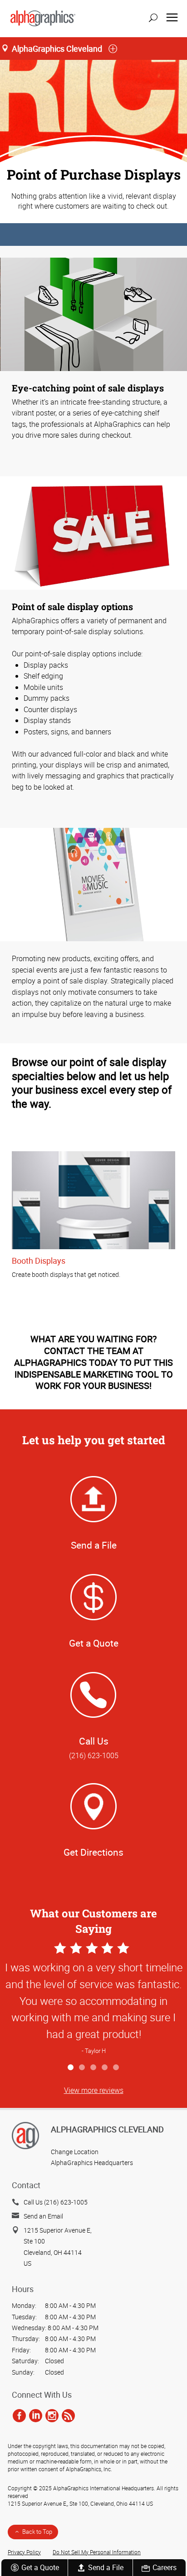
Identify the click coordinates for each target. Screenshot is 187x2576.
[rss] (68, 2415)
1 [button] (71, 2068)
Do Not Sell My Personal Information (97, 2552)
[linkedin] (36, 2415)
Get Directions (93, 1852)
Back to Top (37, 2532)
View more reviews (94, 2090)
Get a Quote (40, 2567)
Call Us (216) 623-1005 (56, 2202)
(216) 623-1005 (94, 1755)
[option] (93, 1999)
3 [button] (94, 2068)
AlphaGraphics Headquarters (92, 2163)
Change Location (75, 2152)
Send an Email (43, 2216)
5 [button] (116, 2068)
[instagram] (52, 2415)
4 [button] (105, 2068)
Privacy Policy (24, 2552)
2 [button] (82, 2068)
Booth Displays (39, 1261)
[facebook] (19, 2415)
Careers (165, 2567)
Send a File (106, 2567)
